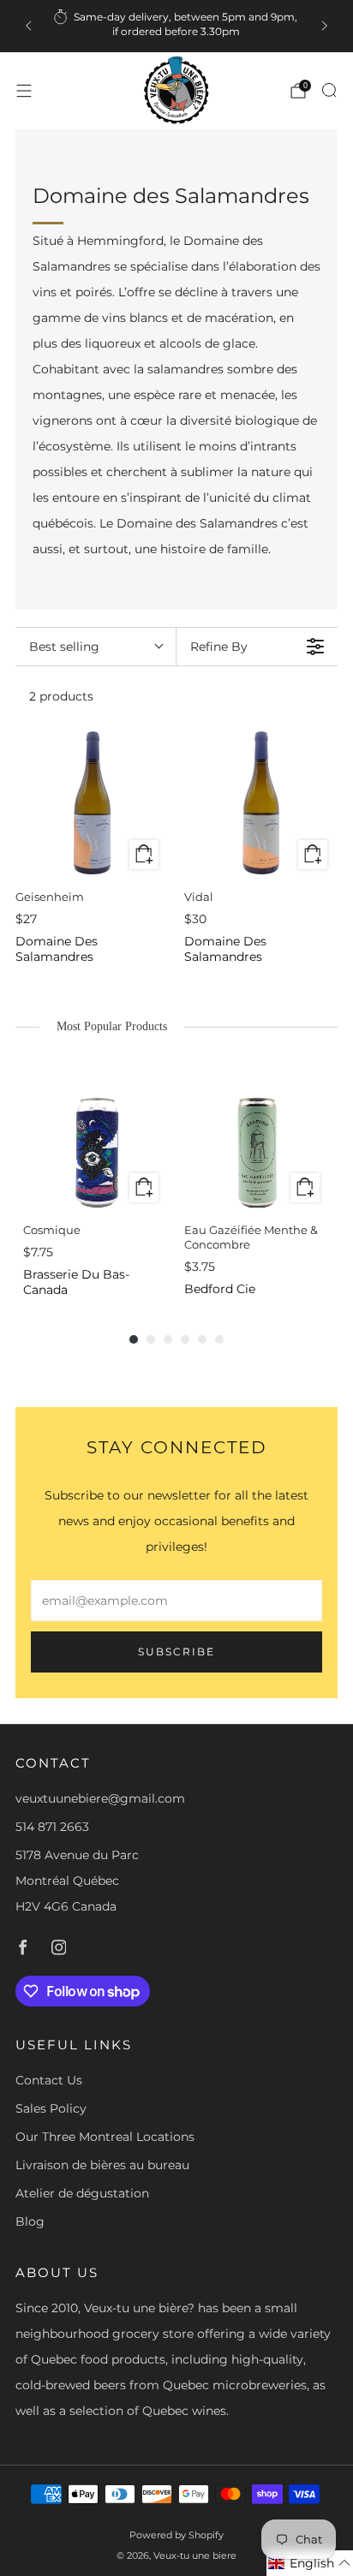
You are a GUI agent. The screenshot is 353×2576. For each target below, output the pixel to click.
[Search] (329, 90)
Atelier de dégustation (82, 2193)
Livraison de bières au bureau (102, 2165)
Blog (30, 2221)
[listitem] (176, 26)
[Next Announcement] (325, 26)
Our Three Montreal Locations (105, 2137)
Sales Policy (51, 2108)
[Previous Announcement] (28, 26)
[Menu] (24, 91)
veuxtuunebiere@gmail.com (100, 1798)
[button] (310, 2563)
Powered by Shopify (176, 2535)
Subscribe (176, 1652)
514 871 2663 (52, 1827)
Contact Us (49, 2080)
